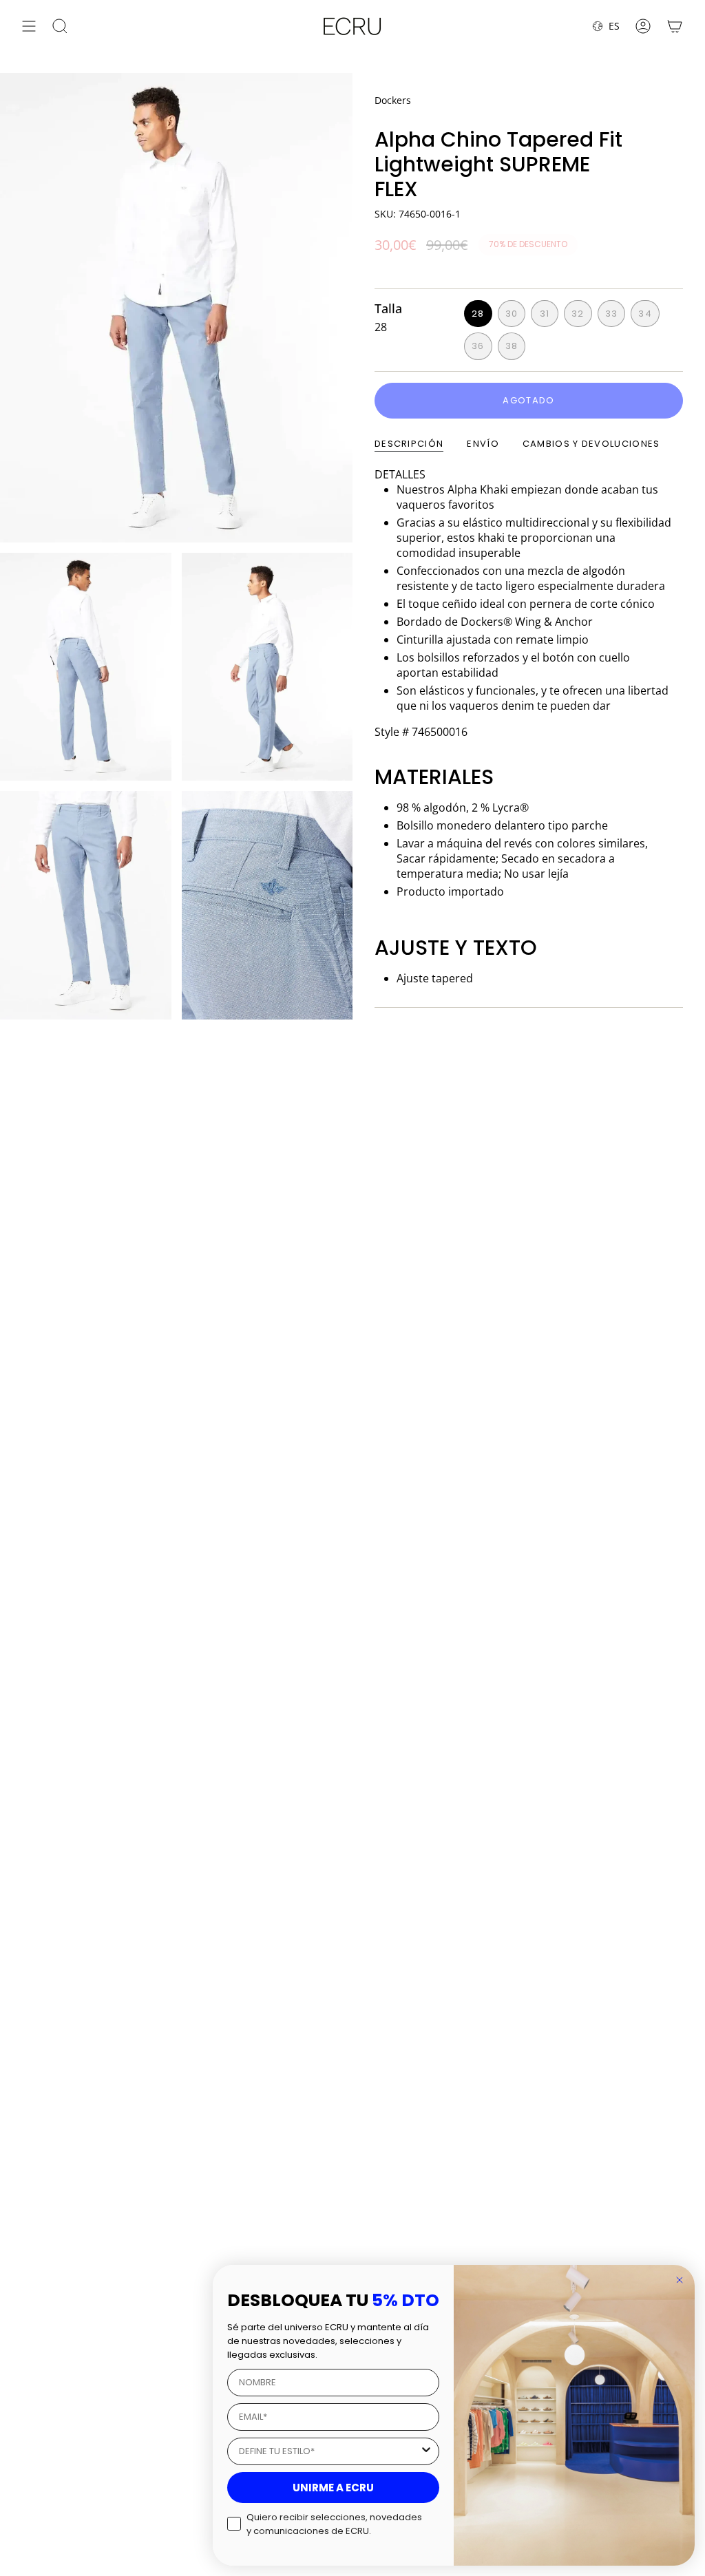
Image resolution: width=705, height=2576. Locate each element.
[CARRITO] (675, 26)
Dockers (393, 100)
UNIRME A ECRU (333, 2488)
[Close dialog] (680, 2280)
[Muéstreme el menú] (29, 26)
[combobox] (329, 2451)
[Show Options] (426, 2451)
